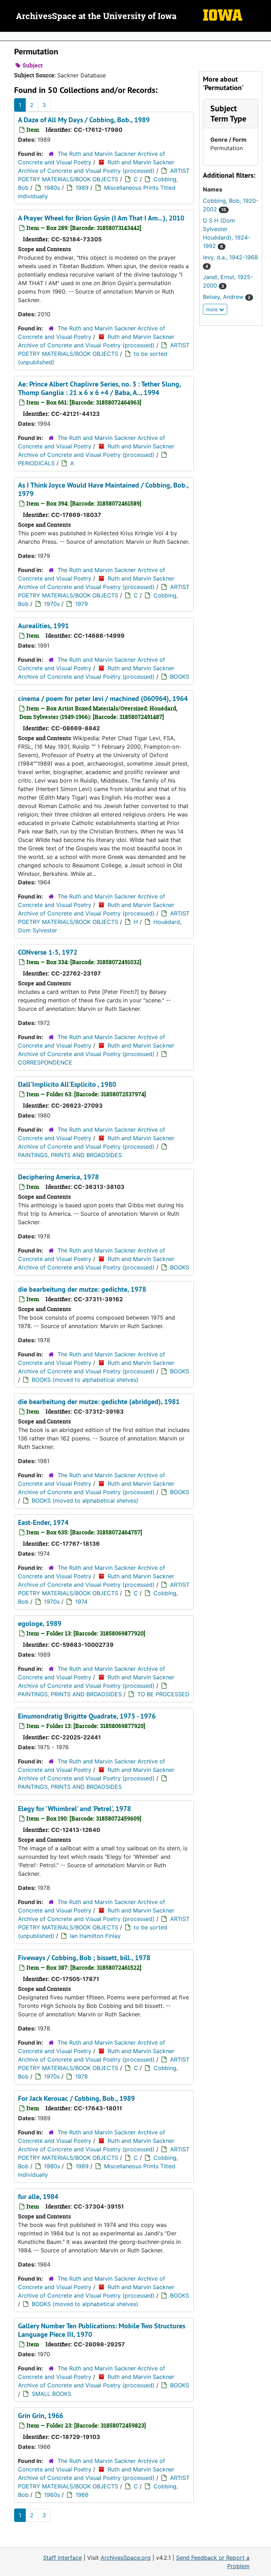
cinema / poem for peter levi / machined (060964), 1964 (103, 698)
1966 (82, 2495)
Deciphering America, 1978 (58, 1177)
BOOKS (180, 677)
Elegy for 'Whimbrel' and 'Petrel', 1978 (74, 1809)
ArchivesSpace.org (126, 2558)
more (213, 309)
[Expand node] (264, 36)
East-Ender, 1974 (43, 1522)
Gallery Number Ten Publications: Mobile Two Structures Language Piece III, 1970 (102, 2330)
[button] (228, 113)
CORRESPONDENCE (45, 1062)
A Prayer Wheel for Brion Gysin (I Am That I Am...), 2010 (101, 218)
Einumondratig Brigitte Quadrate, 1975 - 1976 (87, 1716)
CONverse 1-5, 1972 (48, 952)
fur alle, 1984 (38, 2197)
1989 (82, 188)
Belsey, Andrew (227, 297)
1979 (82, 604)
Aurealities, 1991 (43, 626)
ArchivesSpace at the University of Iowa (96, 17)
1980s (52, 188)
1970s (52, 604)
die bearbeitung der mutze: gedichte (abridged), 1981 (99, 1402)
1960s (52, 2495)
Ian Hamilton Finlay (95, 1936)
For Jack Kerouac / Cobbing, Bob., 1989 (76, 2098)
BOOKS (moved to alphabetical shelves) (85, 1380)
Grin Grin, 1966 (41, 2416)
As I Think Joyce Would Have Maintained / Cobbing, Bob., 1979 (103, 489)
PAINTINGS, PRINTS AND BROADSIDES (70, 1155)
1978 (82, 2076)
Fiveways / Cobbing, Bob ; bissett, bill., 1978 (84, 1958)
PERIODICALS (36, 463)
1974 (81, 1602)
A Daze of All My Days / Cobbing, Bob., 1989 (84, 120)
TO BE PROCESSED (163, 1694)
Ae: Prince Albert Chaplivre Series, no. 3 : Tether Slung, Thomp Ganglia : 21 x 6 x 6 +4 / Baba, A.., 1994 (99, 388)
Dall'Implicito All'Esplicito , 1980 (67, 1084)
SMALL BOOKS (52, 2394)
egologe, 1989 (40, 1623)
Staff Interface (62, 2558)
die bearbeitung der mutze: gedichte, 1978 (82, 1289)
